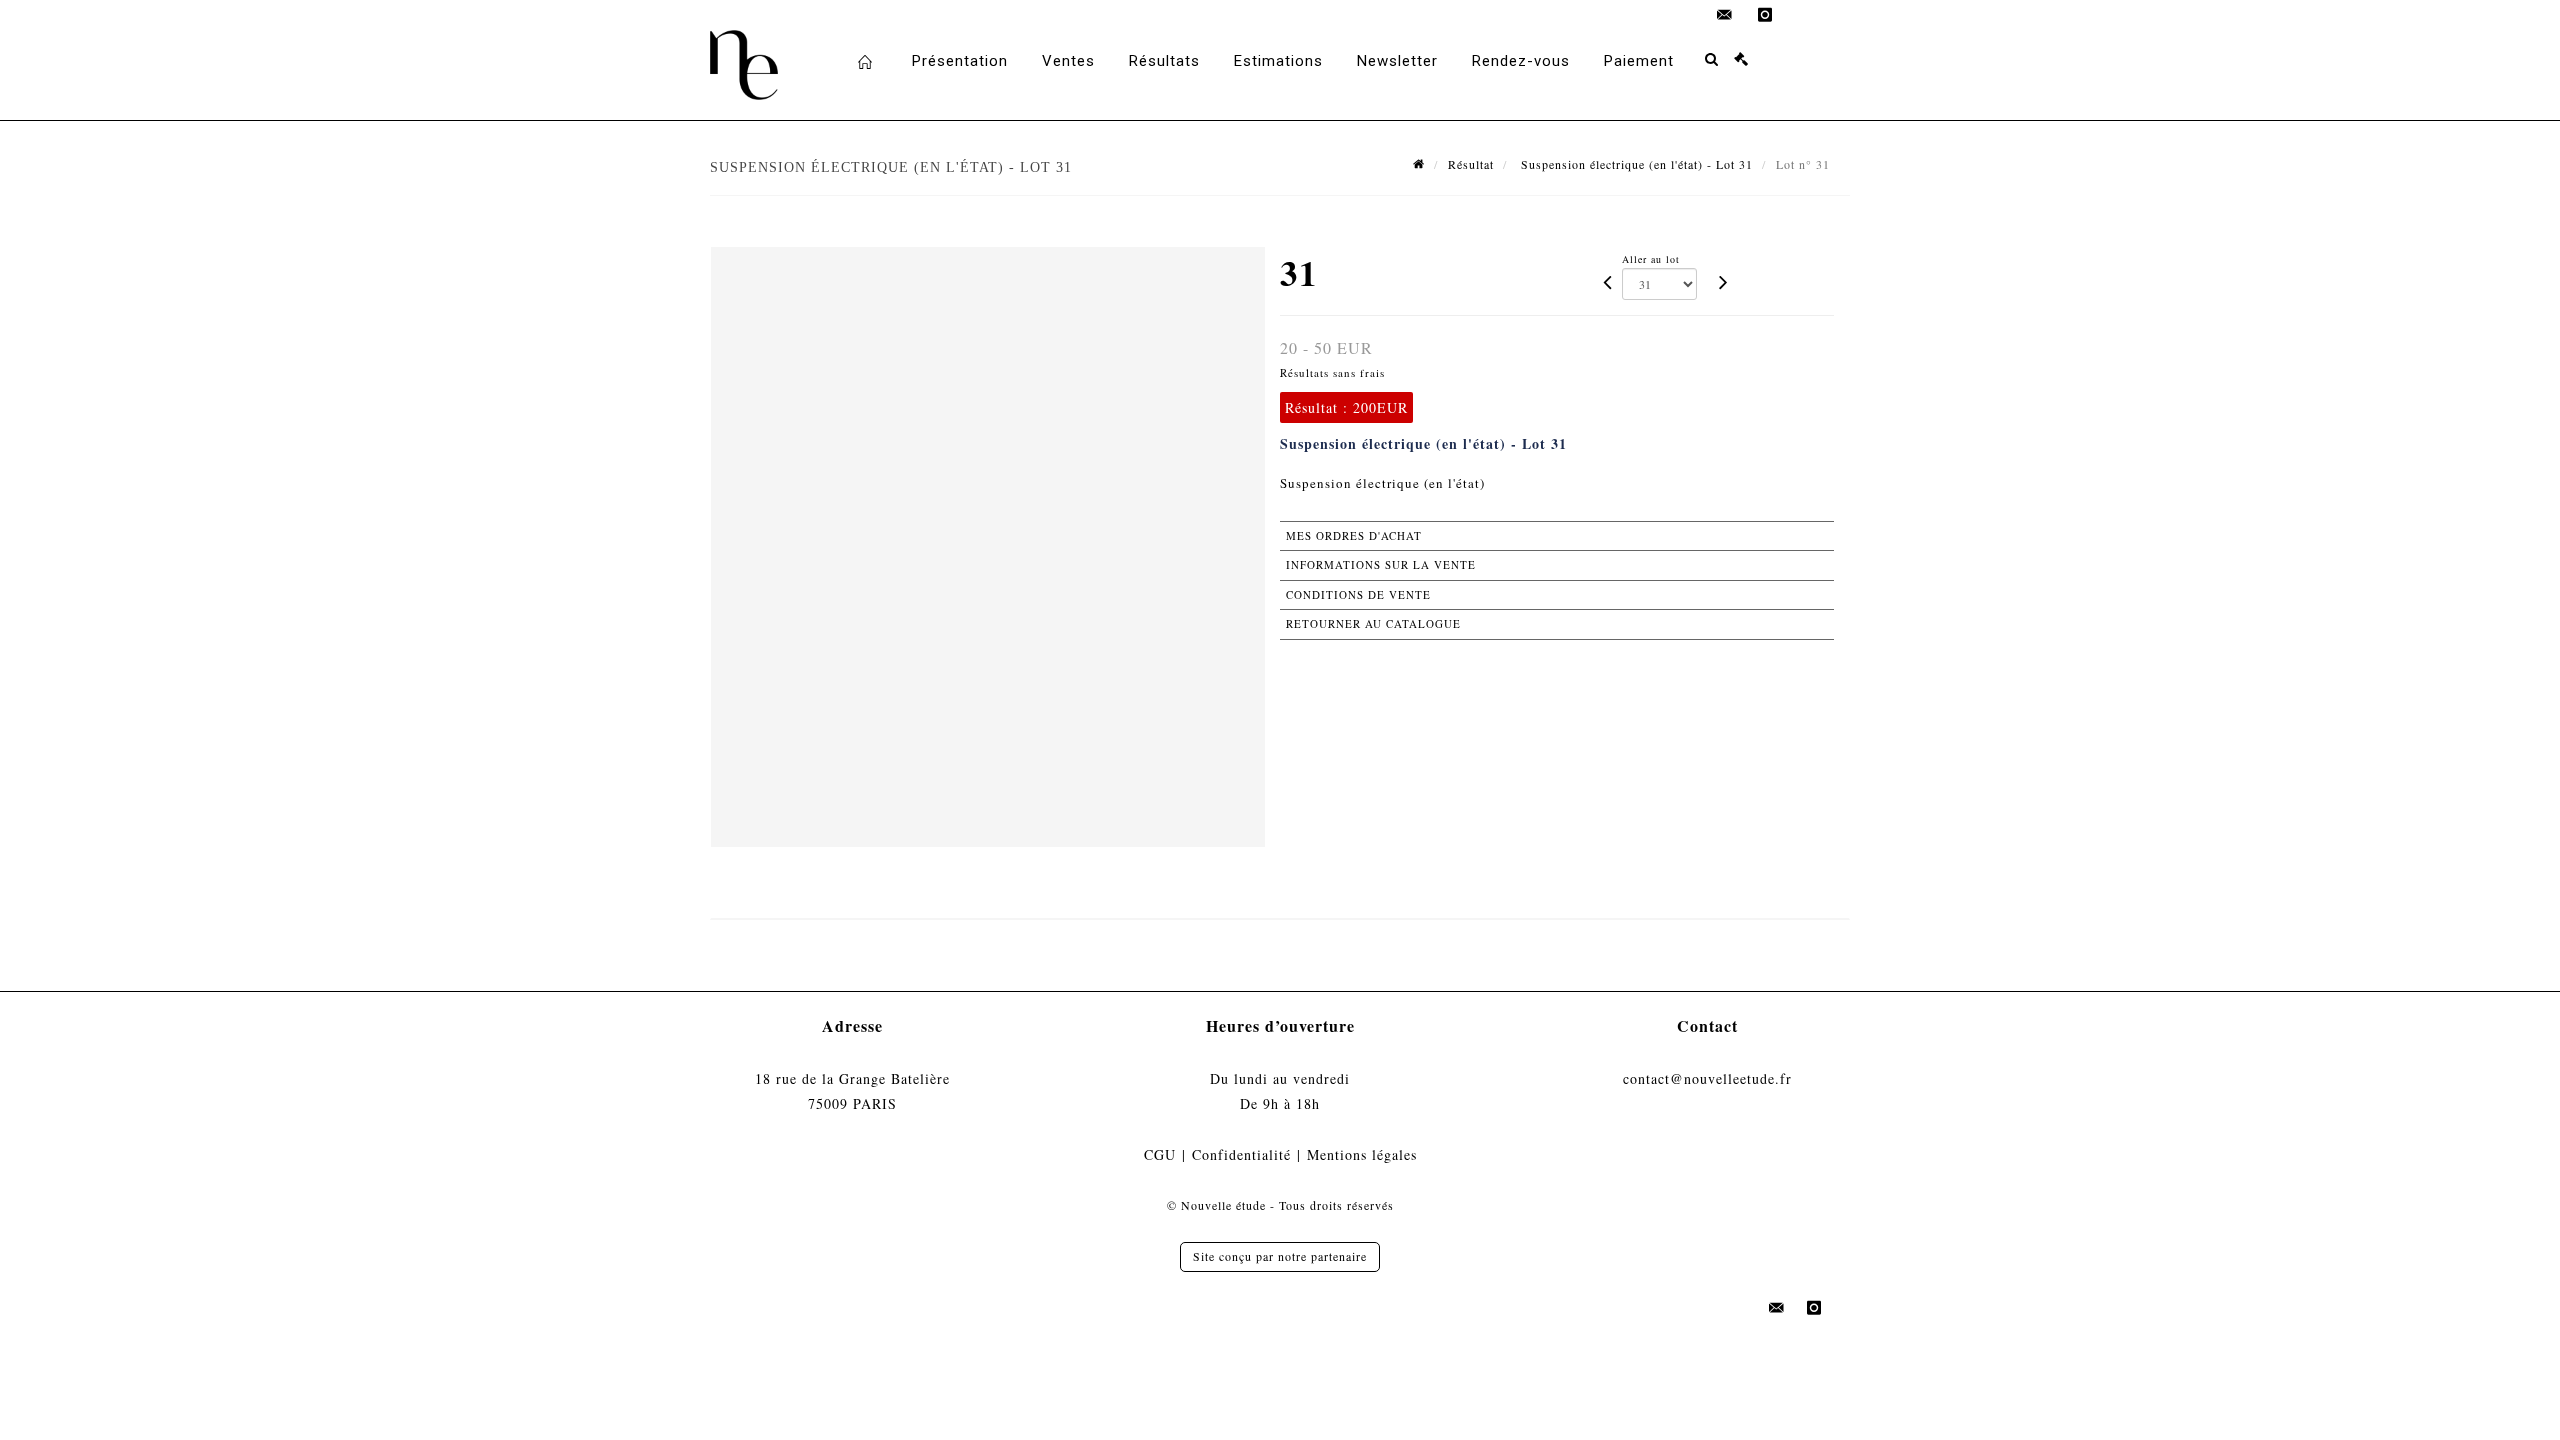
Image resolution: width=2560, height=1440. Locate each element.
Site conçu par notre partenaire (1280, 1256)
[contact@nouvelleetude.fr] (1725, 15)
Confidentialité (1241, 1154)
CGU (1160, 1154)
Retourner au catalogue (1373, 623)
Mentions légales (1362, 1154)
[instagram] (1765, 15)
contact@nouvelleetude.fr (1707, 1078)
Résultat (1471, 164)
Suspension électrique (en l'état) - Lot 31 (1635, 164)
